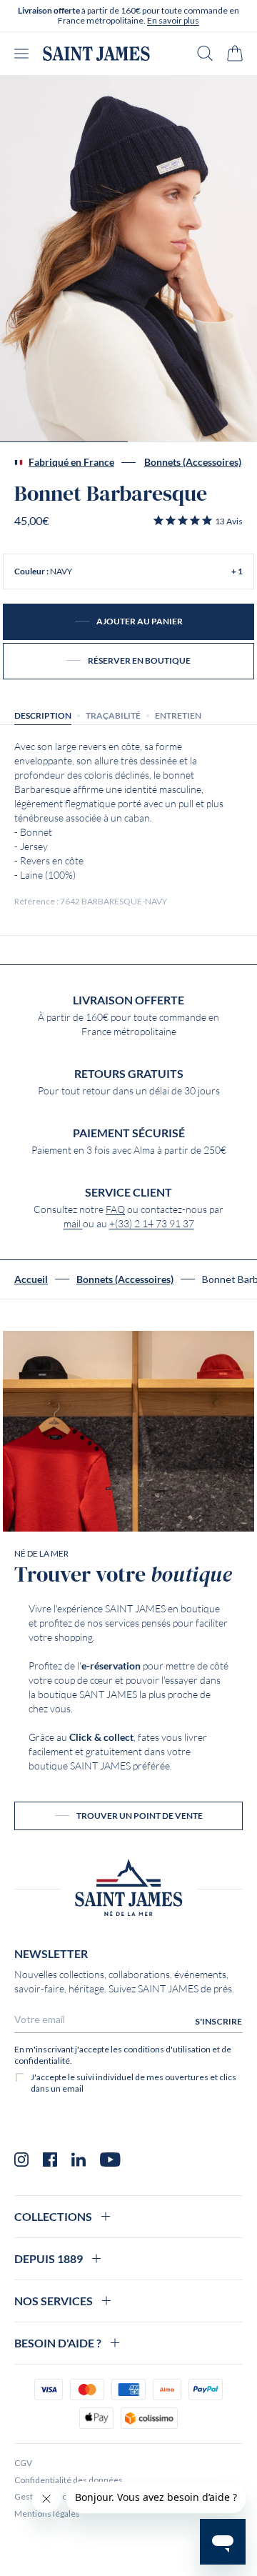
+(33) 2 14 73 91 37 (152, 1224)
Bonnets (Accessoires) (193, 462)
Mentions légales (47, 2513)
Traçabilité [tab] (113, 715)
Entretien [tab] (178, 715)
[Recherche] (205, 53)
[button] (197, 521)
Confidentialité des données (69, 2480)
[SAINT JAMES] (96, 54)
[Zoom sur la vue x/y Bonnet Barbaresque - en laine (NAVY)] (128, 259)
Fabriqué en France (71, 462)
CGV (23, 2463)
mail (73, 1224)
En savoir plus (173, 20)
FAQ (115, 1209)
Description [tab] (43, 715)
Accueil (31, 1279)
